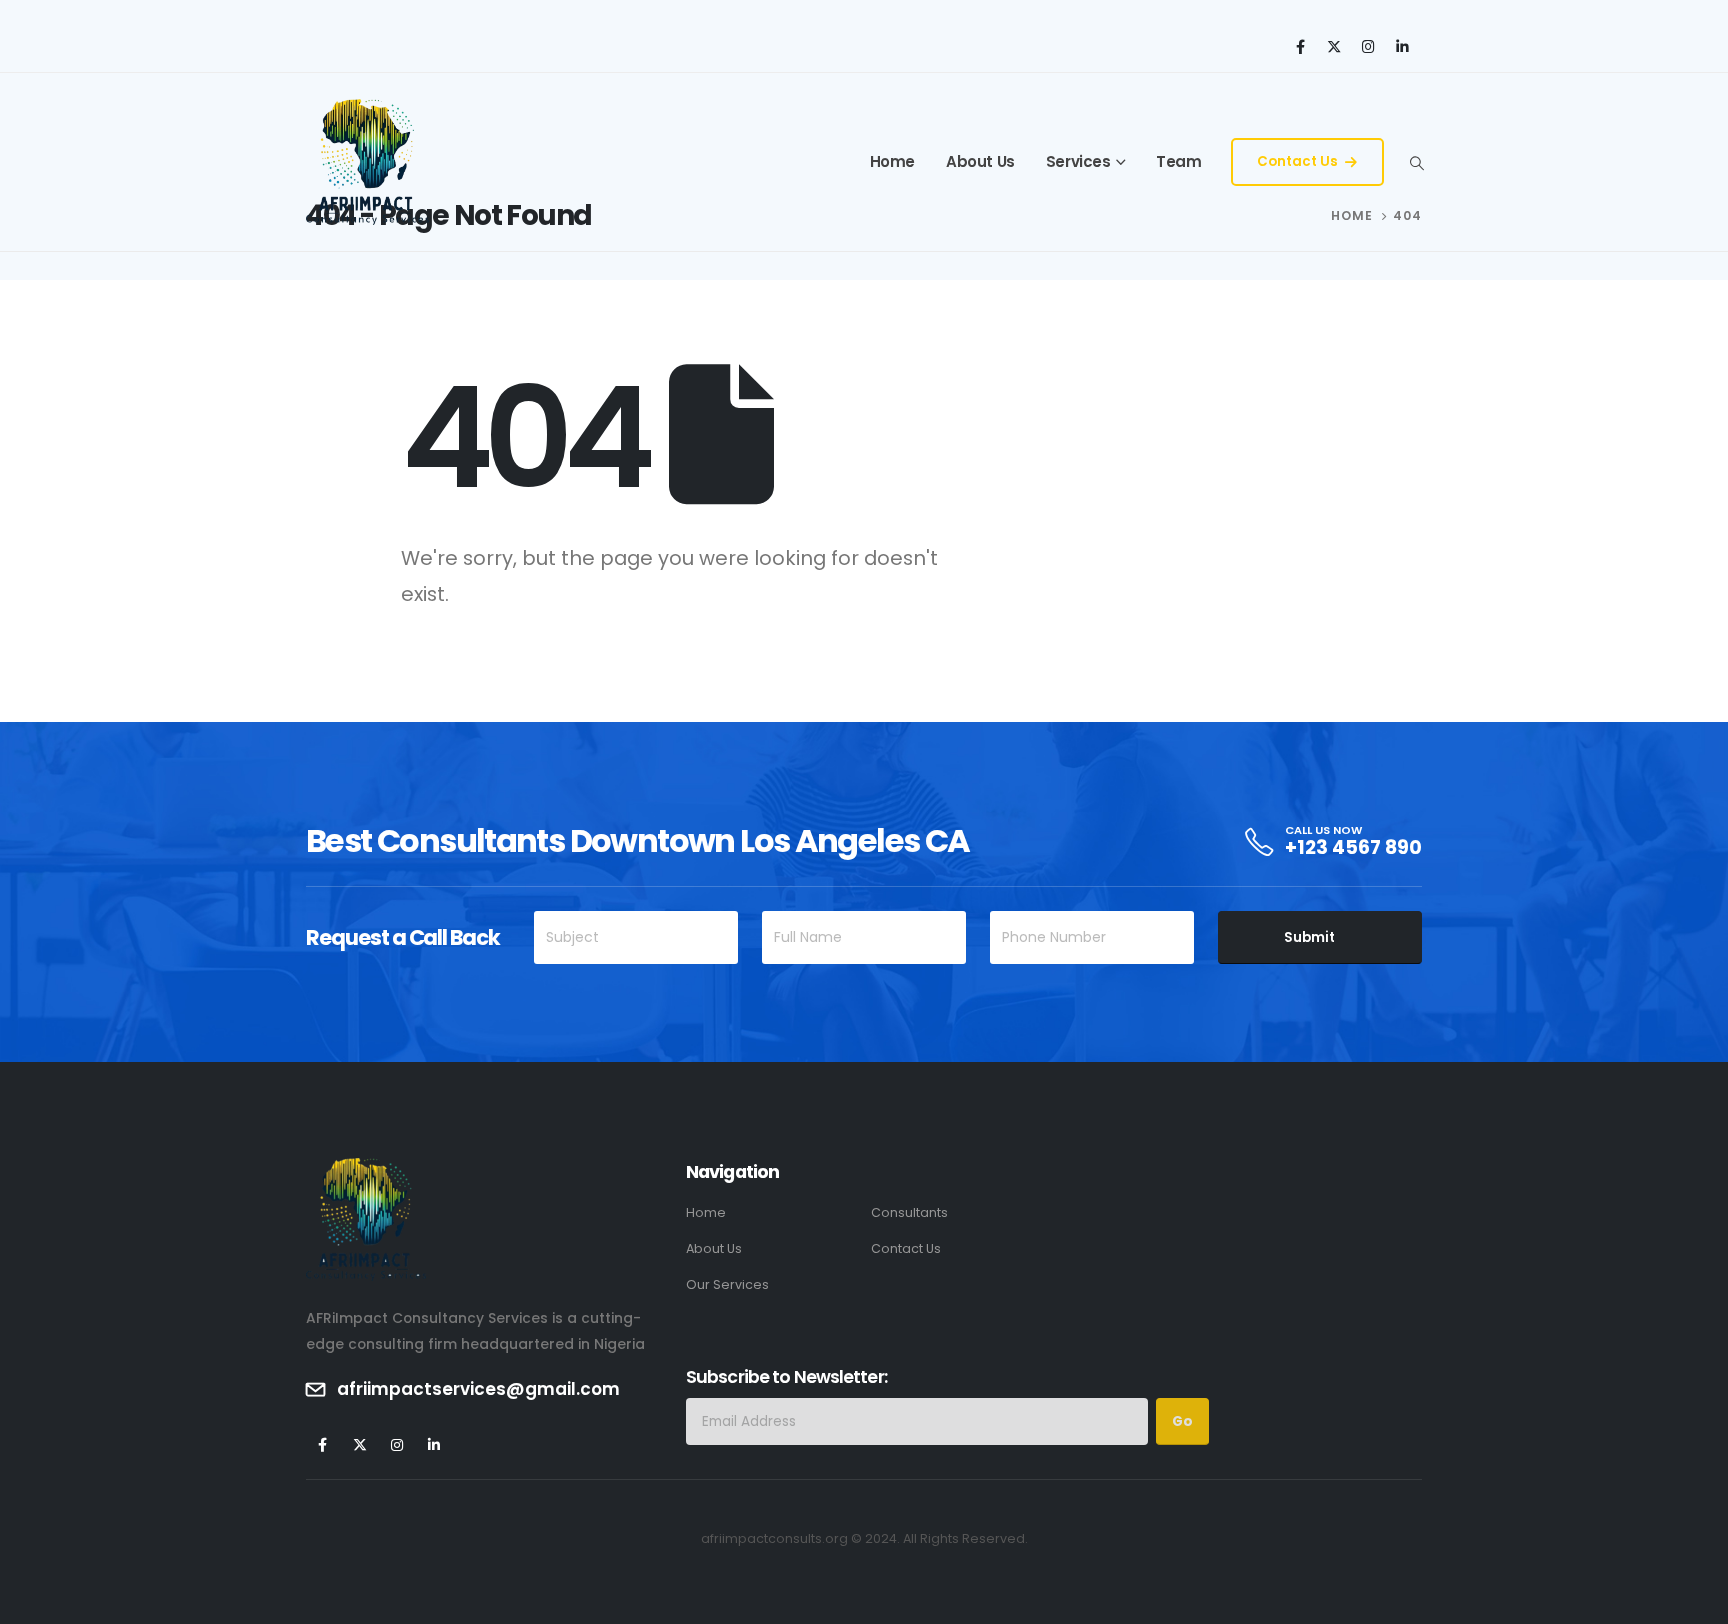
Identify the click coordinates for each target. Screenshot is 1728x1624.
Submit (1309, 937)
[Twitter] (1334, 46)
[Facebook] (1300, 46)
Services (1078, 161)
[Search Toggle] (1416, 163)
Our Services (727, 1284)
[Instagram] (1368, 46)
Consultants (909, 1212)
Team (1178, 161)
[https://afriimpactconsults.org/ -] (367, 162)
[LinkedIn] (1402, 46)
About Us (980, 161)
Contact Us (1299, 161)
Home (892, 161)
